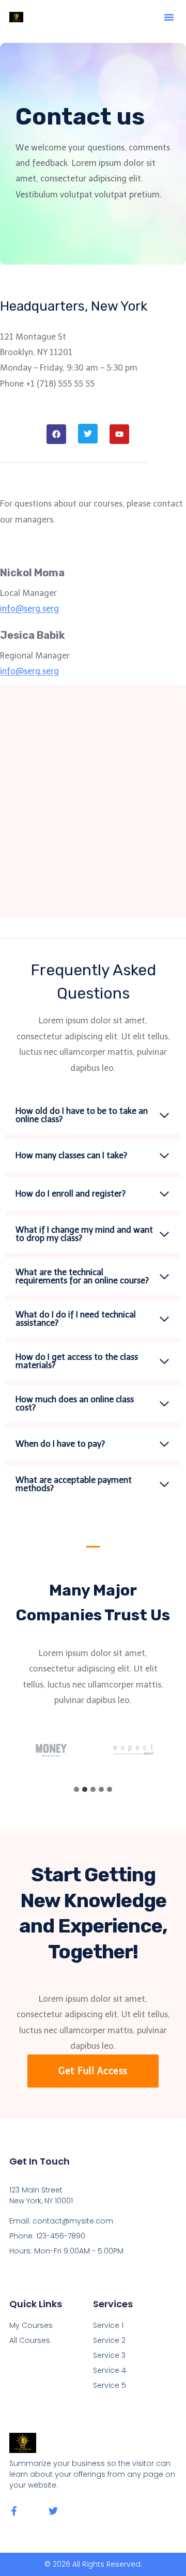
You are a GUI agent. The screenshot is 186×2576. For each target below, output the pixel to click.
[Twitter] (53, 2511)
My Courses (31, 2325)
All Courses (30, 2340)
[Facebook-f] (14, 2511)
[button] (169, 17)
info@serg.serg (29, 609)
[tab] (76, 1789)
